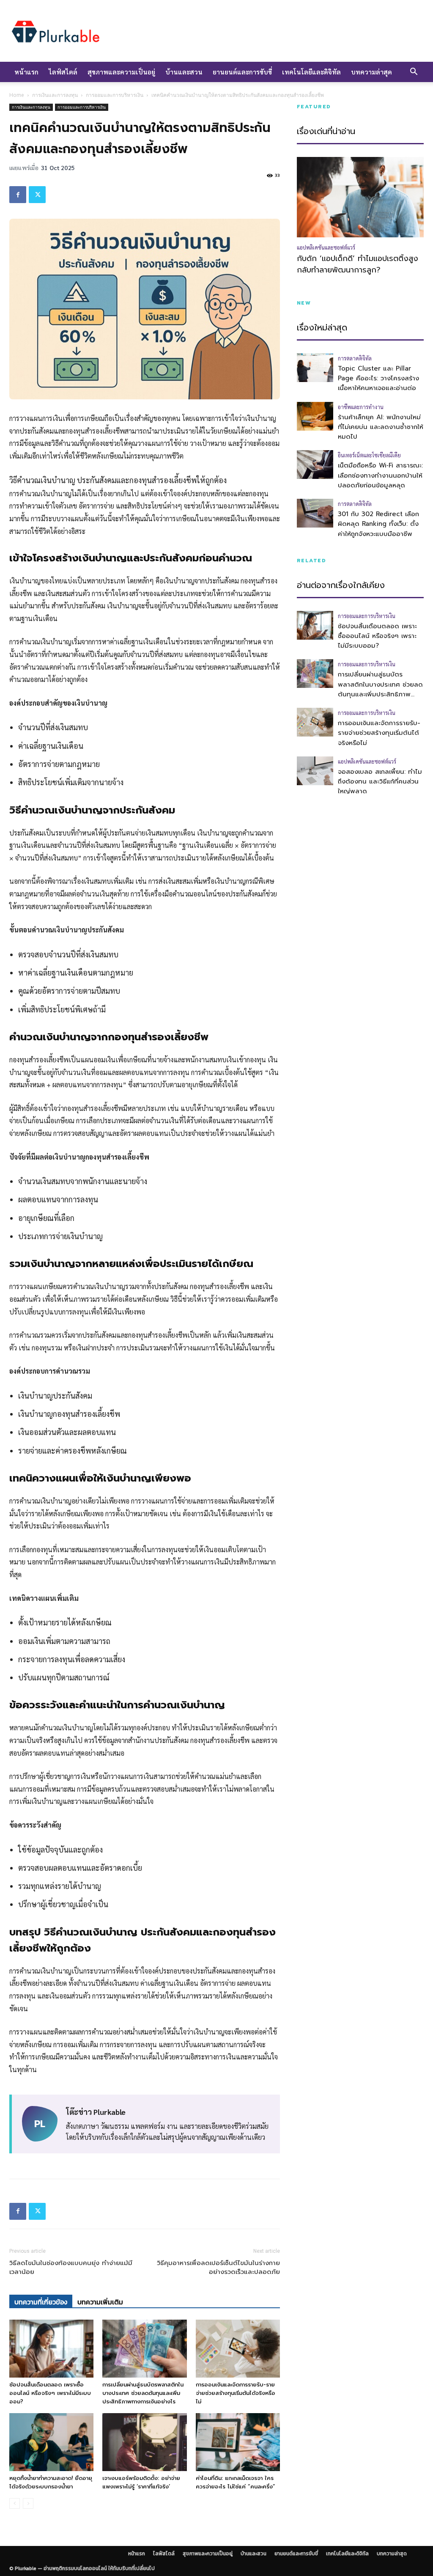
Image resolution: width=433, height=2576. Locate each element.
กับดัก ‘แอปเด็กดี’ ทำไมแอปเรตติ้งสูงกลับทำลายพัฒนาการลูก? (358, 264)
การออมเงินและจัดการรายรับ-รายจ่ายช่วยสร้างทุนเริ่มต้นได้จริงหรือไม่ (236, 2393)
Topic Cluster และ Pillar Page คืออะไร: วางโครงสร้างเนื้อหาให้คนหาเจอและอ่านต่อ (378, 378)
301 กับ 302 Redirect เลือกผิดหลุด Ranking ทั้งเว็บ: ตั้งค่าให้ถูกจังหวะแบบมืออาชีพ (378, 524)
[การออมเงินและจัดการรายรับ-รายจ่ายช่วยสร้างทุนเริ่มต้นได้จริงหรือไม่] (238, 2349)
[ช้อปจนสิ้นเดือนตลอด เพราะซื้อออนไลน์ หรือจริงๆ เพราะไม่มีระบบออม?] (51, 2349)
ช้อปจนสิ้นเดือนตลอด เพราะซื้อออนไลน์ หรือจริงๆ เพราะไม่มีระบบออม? (50, 2393)
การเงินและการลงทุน (55, 95)
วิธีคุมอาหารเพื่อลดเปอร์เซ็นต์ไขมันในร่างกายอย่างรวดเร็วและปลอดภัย (218, 2268)
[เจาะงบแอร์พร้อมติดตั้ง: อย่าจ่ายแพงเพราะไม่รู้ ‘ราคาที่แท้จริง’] (144, 2442)
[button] (414, 72)
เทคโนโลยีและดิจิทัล (311, 72)
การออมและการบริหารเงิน (115, 95)
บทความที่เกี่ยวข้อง (41, 2302)
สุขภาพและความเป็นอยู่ (121, 72)
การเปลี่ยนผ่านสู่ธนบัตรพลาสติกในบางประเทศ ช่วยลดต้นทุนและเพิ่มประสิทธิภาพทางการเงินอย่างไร (143, 2393)
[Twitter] (37, 195)
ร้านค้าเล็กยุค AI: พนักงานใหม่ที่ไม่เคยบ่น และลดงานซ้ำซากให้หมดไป (381, 427)
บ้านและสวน (184, 72)
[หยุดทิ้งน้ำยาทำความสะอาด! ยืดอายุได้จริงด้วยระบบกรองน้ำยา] (51, 2442)
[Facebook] (18, 195)
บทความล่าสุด (371, 72)
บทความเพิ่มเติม (100, 2302)
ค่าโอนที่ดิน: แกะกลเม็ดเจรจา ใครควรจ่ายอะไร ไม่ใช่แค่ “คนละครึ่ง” (236, 2482)
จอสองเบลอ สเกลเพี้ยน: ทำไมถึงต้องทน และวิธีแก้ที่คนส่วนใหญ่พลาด (380, 782)
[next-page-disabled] (28, 2503)
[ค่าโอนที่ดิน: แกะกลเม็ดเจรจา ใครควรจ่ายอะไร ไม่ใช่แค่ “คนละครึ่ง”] (238, 2442)
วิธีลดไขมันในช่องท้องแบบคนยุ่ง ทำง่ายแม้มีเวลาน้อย (71, 2268)
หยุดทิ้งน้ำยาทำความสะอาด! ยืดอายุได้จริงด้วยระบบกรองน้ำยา (51, 2482)
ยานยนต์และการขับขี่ (242, 72)
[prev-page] (15, 2503)
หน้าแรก (26, 72)
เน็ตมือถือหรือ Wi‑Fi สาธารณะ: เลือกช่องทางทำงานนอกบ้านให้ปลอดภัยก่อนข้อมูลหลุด (380, 475)
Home (17, 95)
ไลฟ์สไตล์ (63, 72)
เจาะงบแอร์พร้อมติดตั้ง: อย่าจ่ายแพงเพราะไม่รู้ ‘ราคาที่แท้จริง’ (141, 2482)
